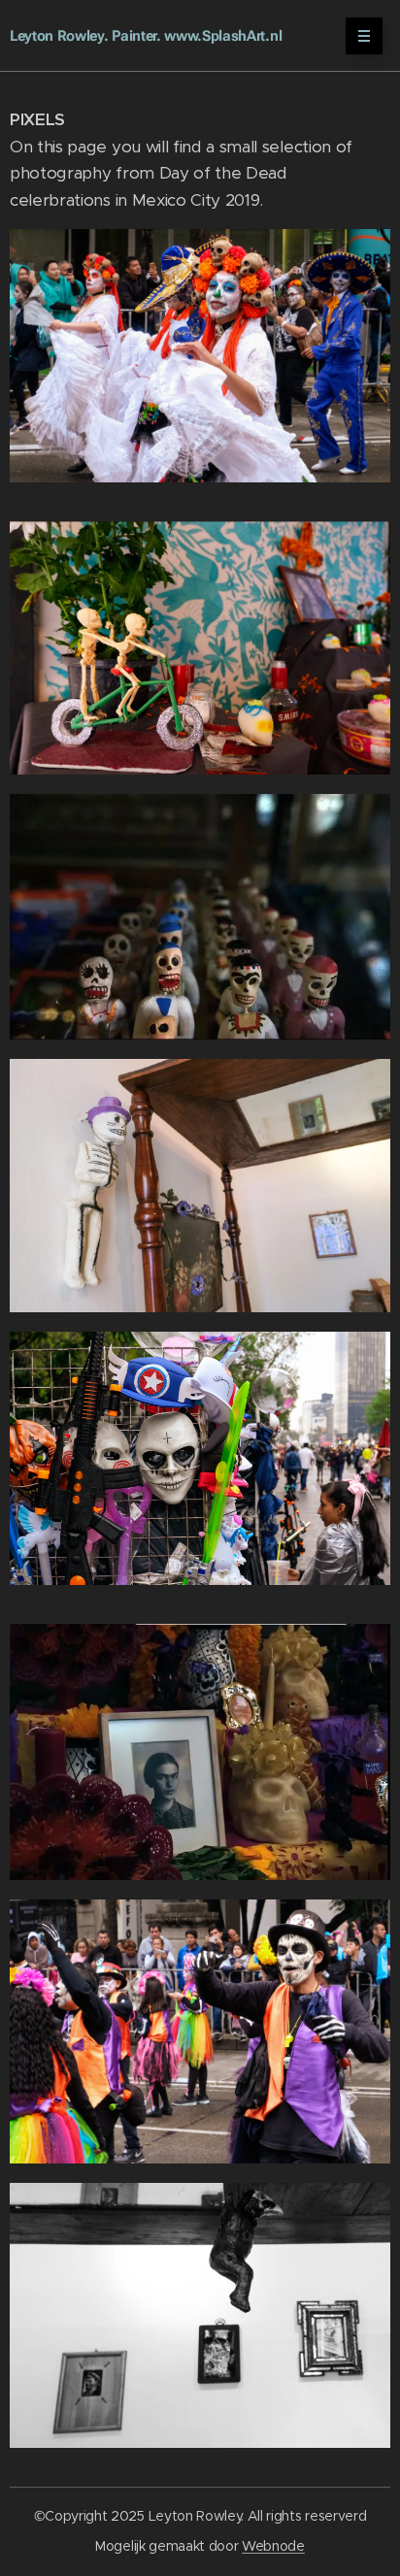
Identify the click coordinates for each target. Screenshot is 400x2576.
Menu (364, 36)
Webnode (273, 2546)
